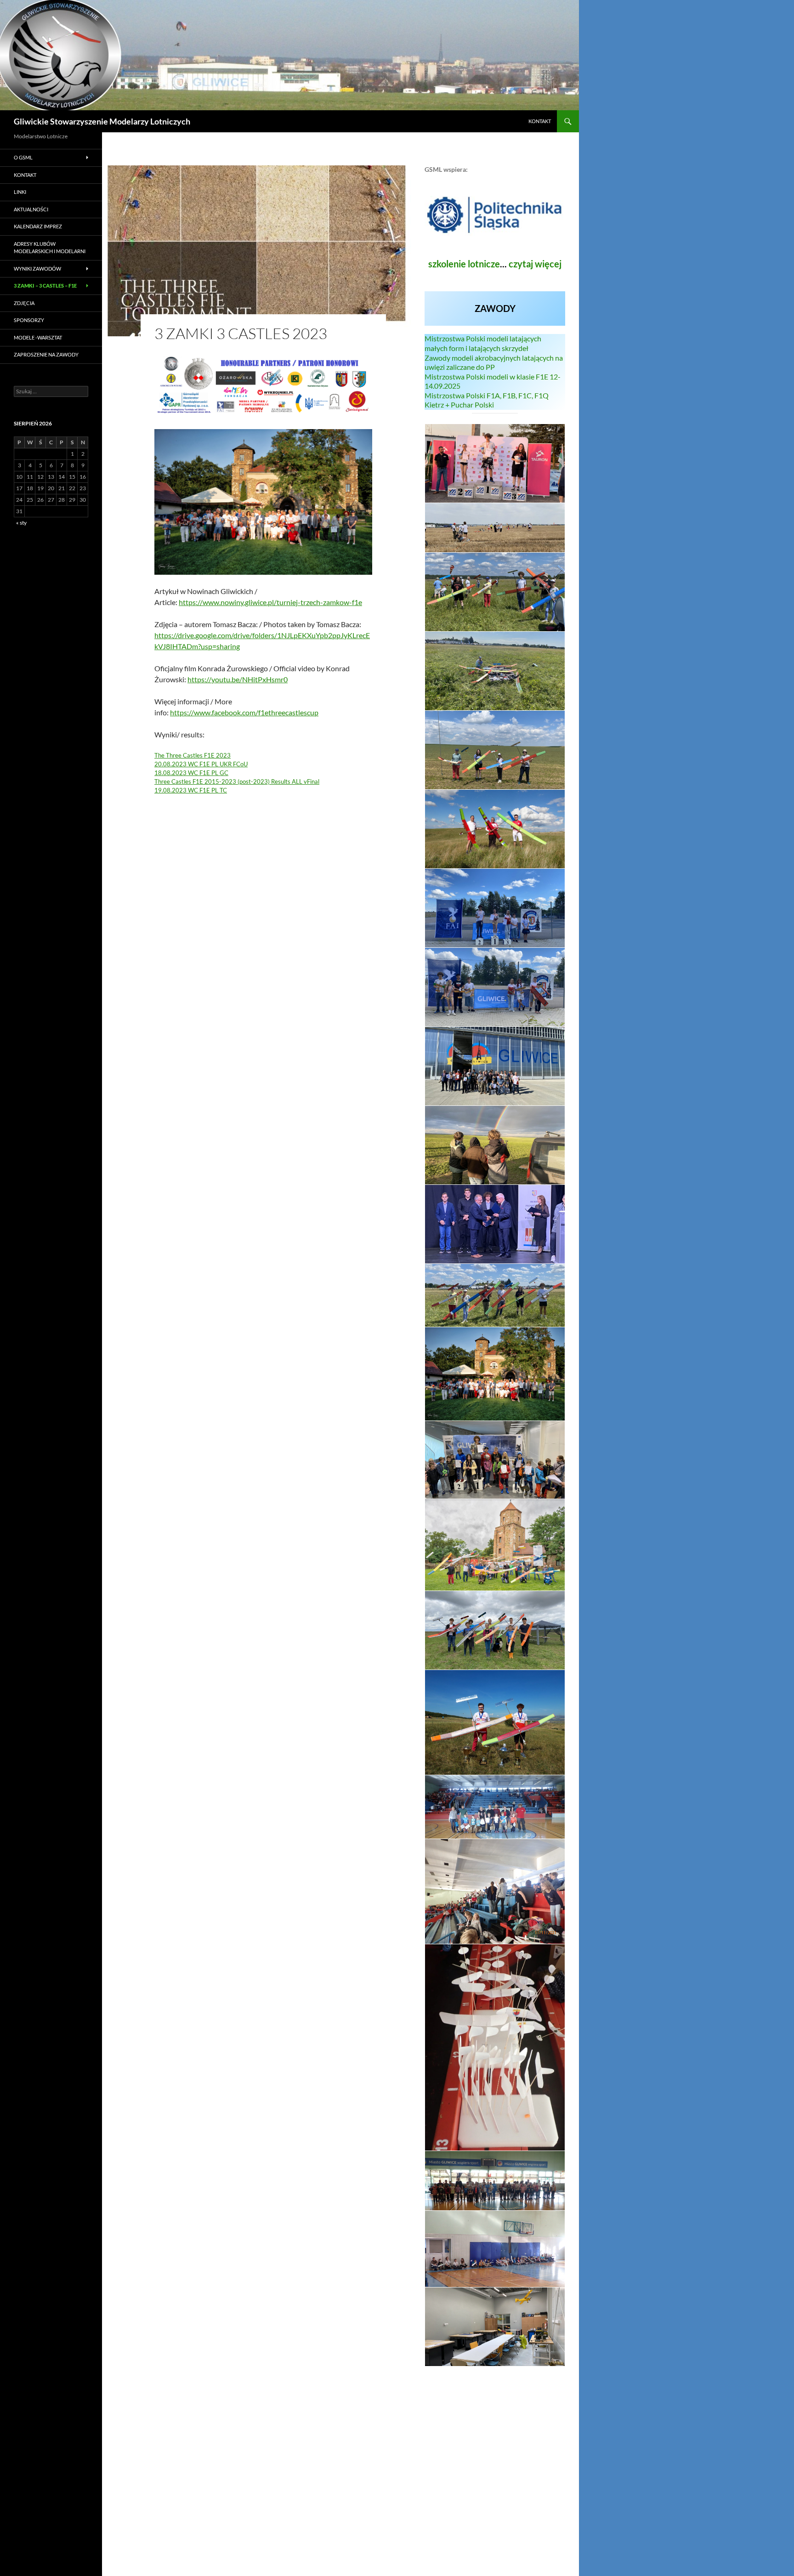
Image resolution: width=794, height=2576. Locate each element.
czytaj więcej (535, 264)
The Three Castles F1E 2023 (193, 755)
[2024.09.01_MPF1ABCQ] (495, 528)
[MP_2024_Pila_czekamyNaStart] (495, 671)
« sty (21, 523)
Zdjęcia (24, 303)
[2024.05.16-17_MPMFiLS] (495, 1066)
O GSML (23, 157)
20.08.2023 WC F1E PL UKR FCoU (201, 764)
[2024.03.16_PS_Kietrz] (495, 1145)
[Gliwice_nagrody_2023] (495, 1224)
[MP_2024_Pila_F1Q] (495, 463)
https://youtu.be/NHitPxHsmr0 (238, 679)
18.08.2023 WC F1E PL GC (191, 773)
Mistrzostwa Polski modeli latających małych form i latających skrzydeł (483, 343)
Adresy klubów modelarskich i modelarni (50, 248)
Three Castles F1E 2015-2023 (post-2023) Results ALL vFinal (237, 781)
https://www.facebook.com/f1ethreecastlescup (244, 712)
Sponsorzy (29, 320)
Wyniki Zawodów (37, 269)
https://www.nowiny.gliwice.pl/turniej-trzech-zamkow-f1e (270, 602)
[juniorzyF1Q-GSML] (495, 1295)
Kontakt (540, 121)
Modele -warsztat (38, 337)
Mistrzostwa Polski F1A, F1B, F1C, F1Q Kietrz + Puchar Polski (487, 400)
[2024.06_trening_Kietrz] (495, 750)
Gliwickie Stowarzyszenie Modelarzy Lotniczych (102, 121)
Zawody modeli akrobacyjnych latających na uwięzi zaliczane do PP (494, 362)
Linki (20, 192)
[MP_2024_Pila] (495, 592)
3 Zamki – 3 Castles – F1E (45, 286)
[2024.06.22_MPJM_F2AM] (495, 908)
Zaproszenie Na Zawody (46, 354)
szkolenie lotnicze (464, 264)
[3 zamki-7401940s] (495, 1374)
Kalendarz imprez (38, 226)
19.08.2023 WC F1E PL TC (191, 790)
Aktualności (31, 209)
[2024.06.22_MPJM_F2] (495, 987)
